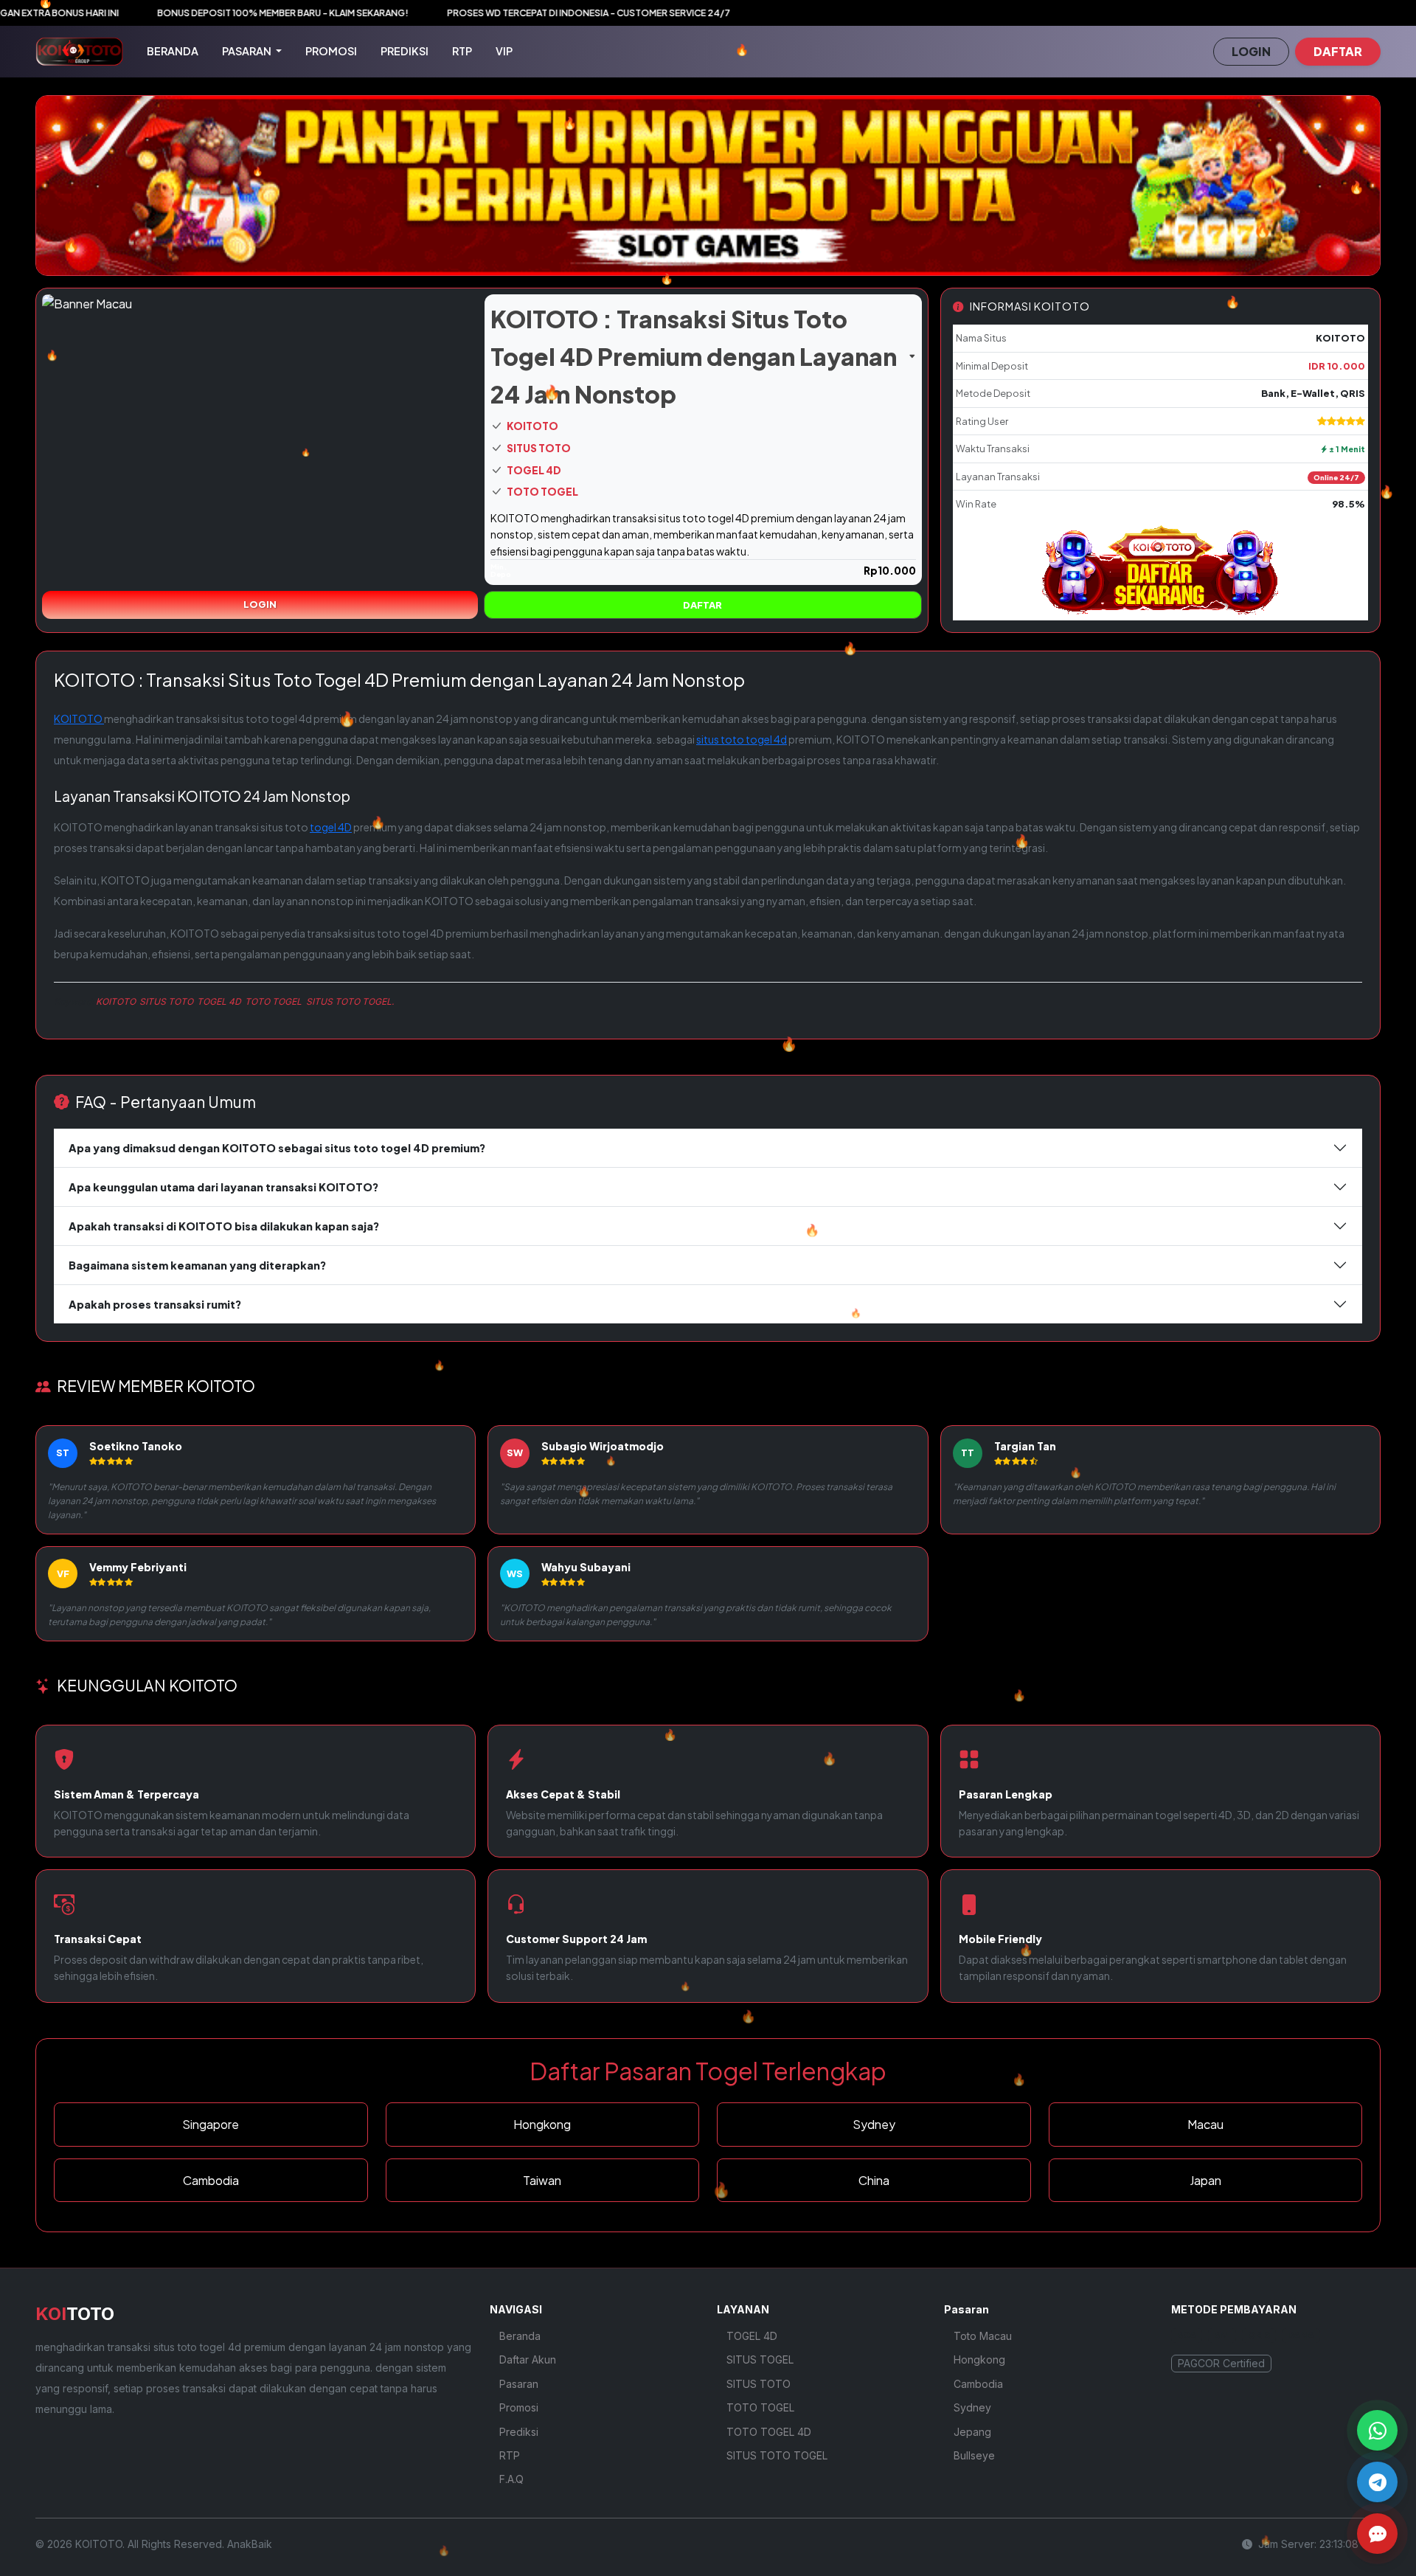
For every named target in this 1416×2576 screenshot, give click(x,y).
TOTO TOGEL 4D (769, 2432)
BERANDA (173, 51)
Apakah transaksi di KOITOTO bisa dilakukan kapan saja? (224, 1226)
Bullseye (974, 2455)
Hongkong (979, 2359)
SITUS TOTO (538, 448)
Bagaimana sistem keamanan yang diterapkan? (197, 1265)
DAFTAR (1338, 51)
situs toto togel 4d (742, 739)
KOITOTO (532, 426)
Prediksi (519, 2432)
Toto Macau (983, 2336)
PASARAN (248, 51)
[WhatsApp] (1377, 2430)
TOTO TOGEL (542, 492)
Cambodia (978, 2384)
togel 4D (331, 827)
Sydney (972, 2407)
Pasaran (519, 2384)
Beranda (520, 2336)
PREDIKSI (405, 51)
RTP (462, 51)
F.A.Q (511, 2479)
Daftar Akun (528, 2359)
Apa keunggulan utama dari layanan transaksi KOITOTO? (223, 1187)
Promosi (519, 2407)
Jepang (972, 2432)
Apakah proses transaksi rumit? (155, 1304)
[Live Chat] (1377, 2534)
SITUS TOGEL (760, 2359)
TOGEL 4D (533, 470)
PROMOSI (331, 51)
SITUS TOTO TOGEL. (350, 1001)
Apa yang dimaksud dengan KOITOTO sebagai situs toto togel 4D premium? (277, 1148)
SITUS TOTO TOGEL (777, 2455)
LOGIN (1251, 51)
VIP (504, 51)
